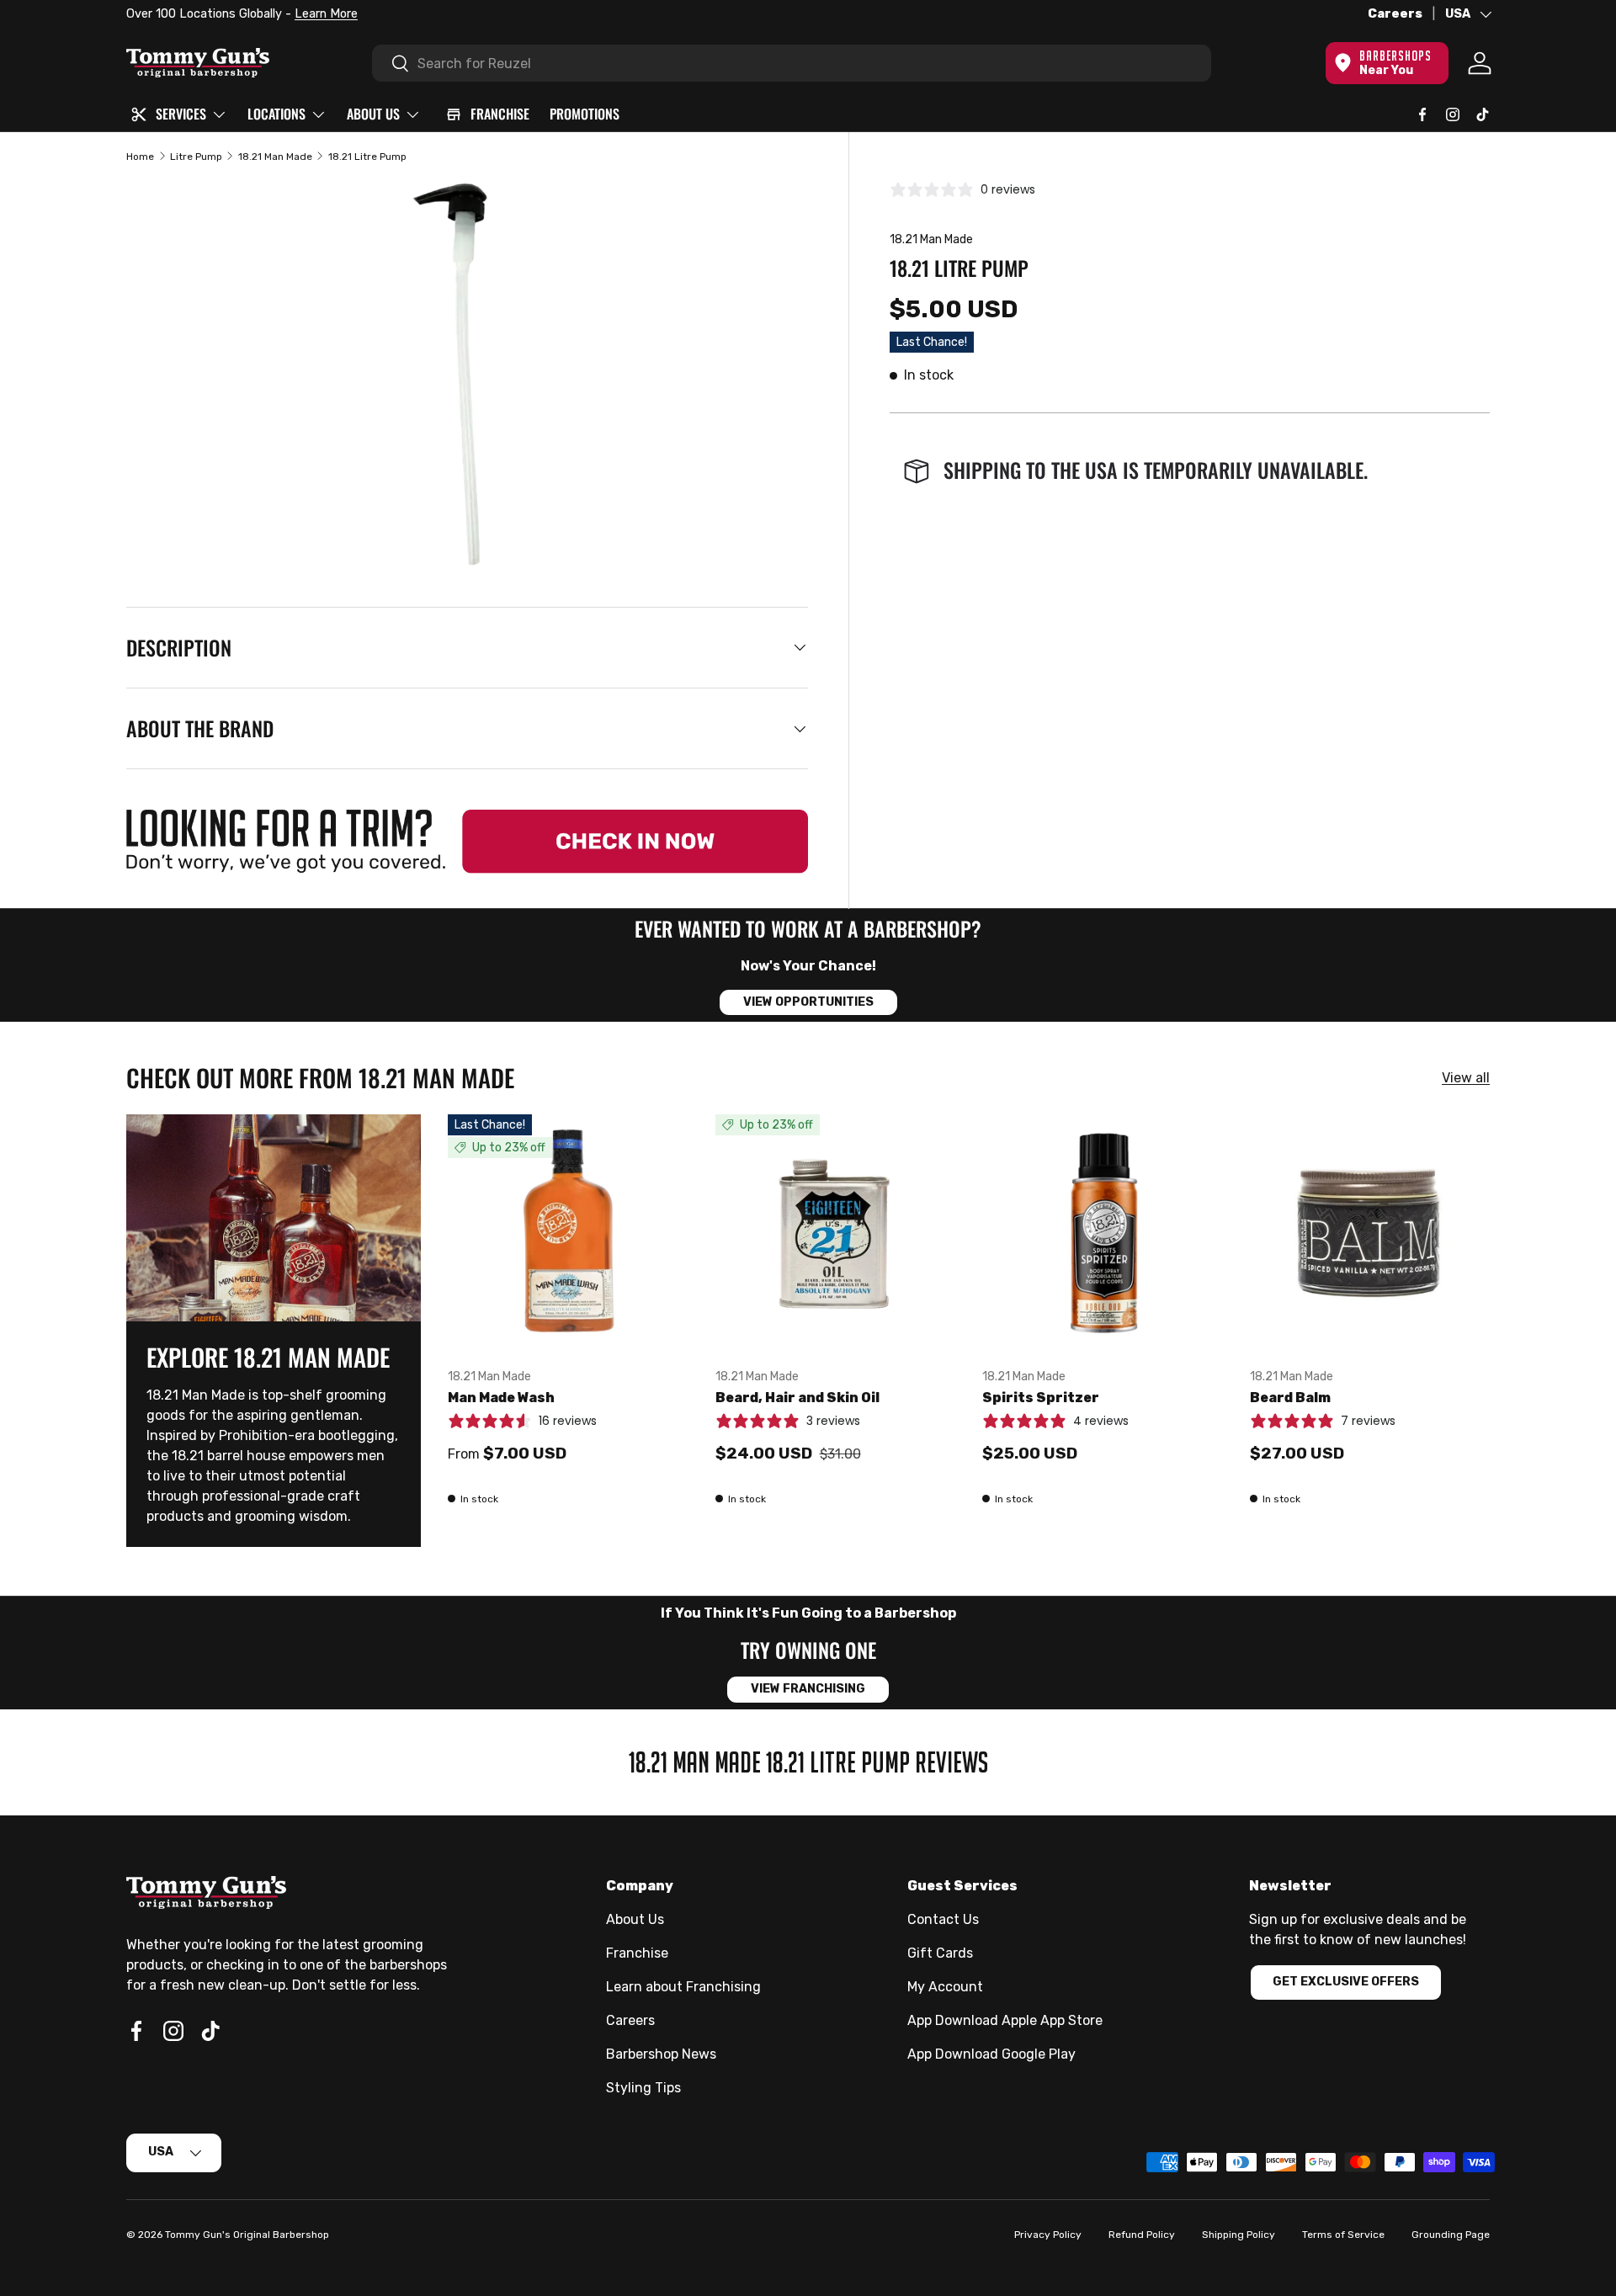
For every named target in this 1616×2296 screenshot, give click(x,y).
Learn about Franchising (683, 1987)
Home (140, 157)
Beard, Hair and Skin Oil (797, 1398)
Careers (1395, 14)
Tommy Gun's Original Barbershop (247, 2235)
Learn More (326, 14)
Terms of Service (1343, 2235)
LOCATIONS (276, 114)
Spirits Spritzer (1041, 1398)
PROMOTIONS (585, 114)
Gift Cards (940, 1953)
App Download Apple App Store (1005, 2020)
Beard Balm (1290, 1398)
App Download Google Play (991, 2054)
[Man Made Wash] (568, 1235)
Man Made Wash (501, 1398)
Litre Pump (196, 157)
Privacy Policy (1048, 2235)
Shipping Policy (1239, 2235)
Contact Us (943, 1919)
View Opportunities (808, 1002)
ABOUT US (373, 114)
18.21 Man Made (275, 157)
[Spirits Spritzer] (1103, 1235)
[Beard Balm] (1370, 1235)
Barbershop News (661, 2054)
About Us (635, 1919)
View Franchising (808, 1689)
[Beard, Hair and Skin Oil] (836, 1235)
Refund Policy (1142, 2235)
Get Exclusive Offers (1346, 1982)
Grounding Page (1451, 2235)
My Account (945, 1987)
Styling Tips (643, 2088)
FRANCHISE (500, 114)
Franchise (637, 1953)
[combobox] (792, 63)
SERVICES (181, 114)
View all (1466, 1078)
